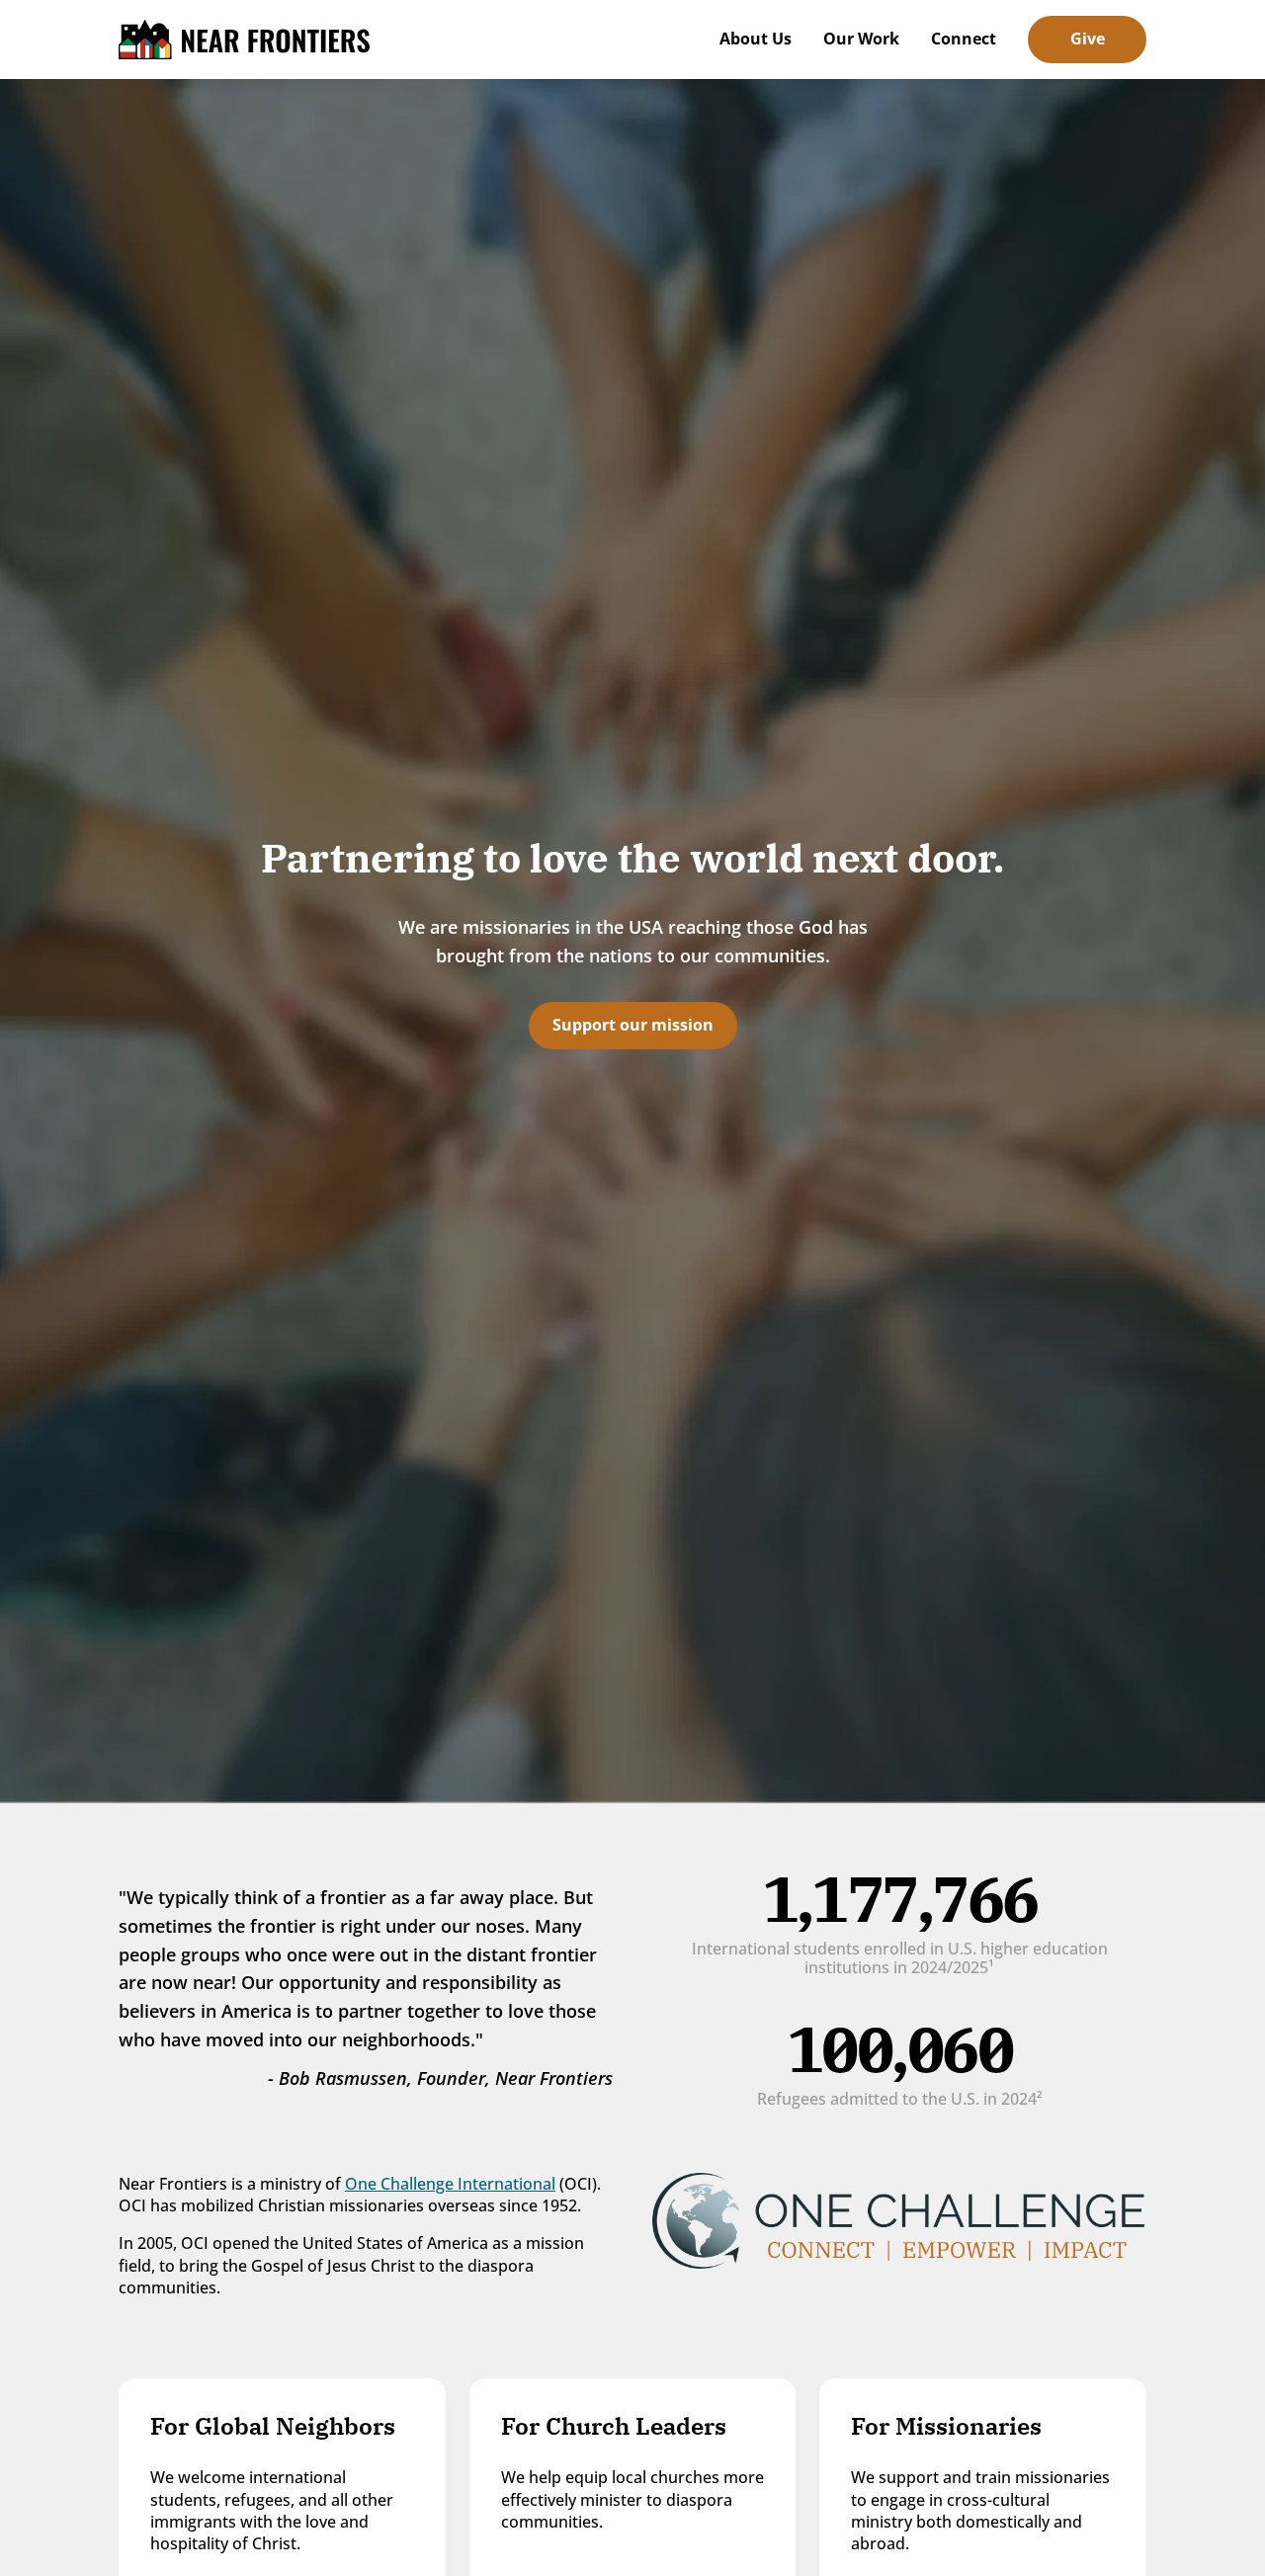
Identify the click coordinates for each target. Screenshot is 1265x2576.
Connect (964, 39)
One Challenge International (450, 2184)
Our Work (861, 39)
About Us (756, 39)
